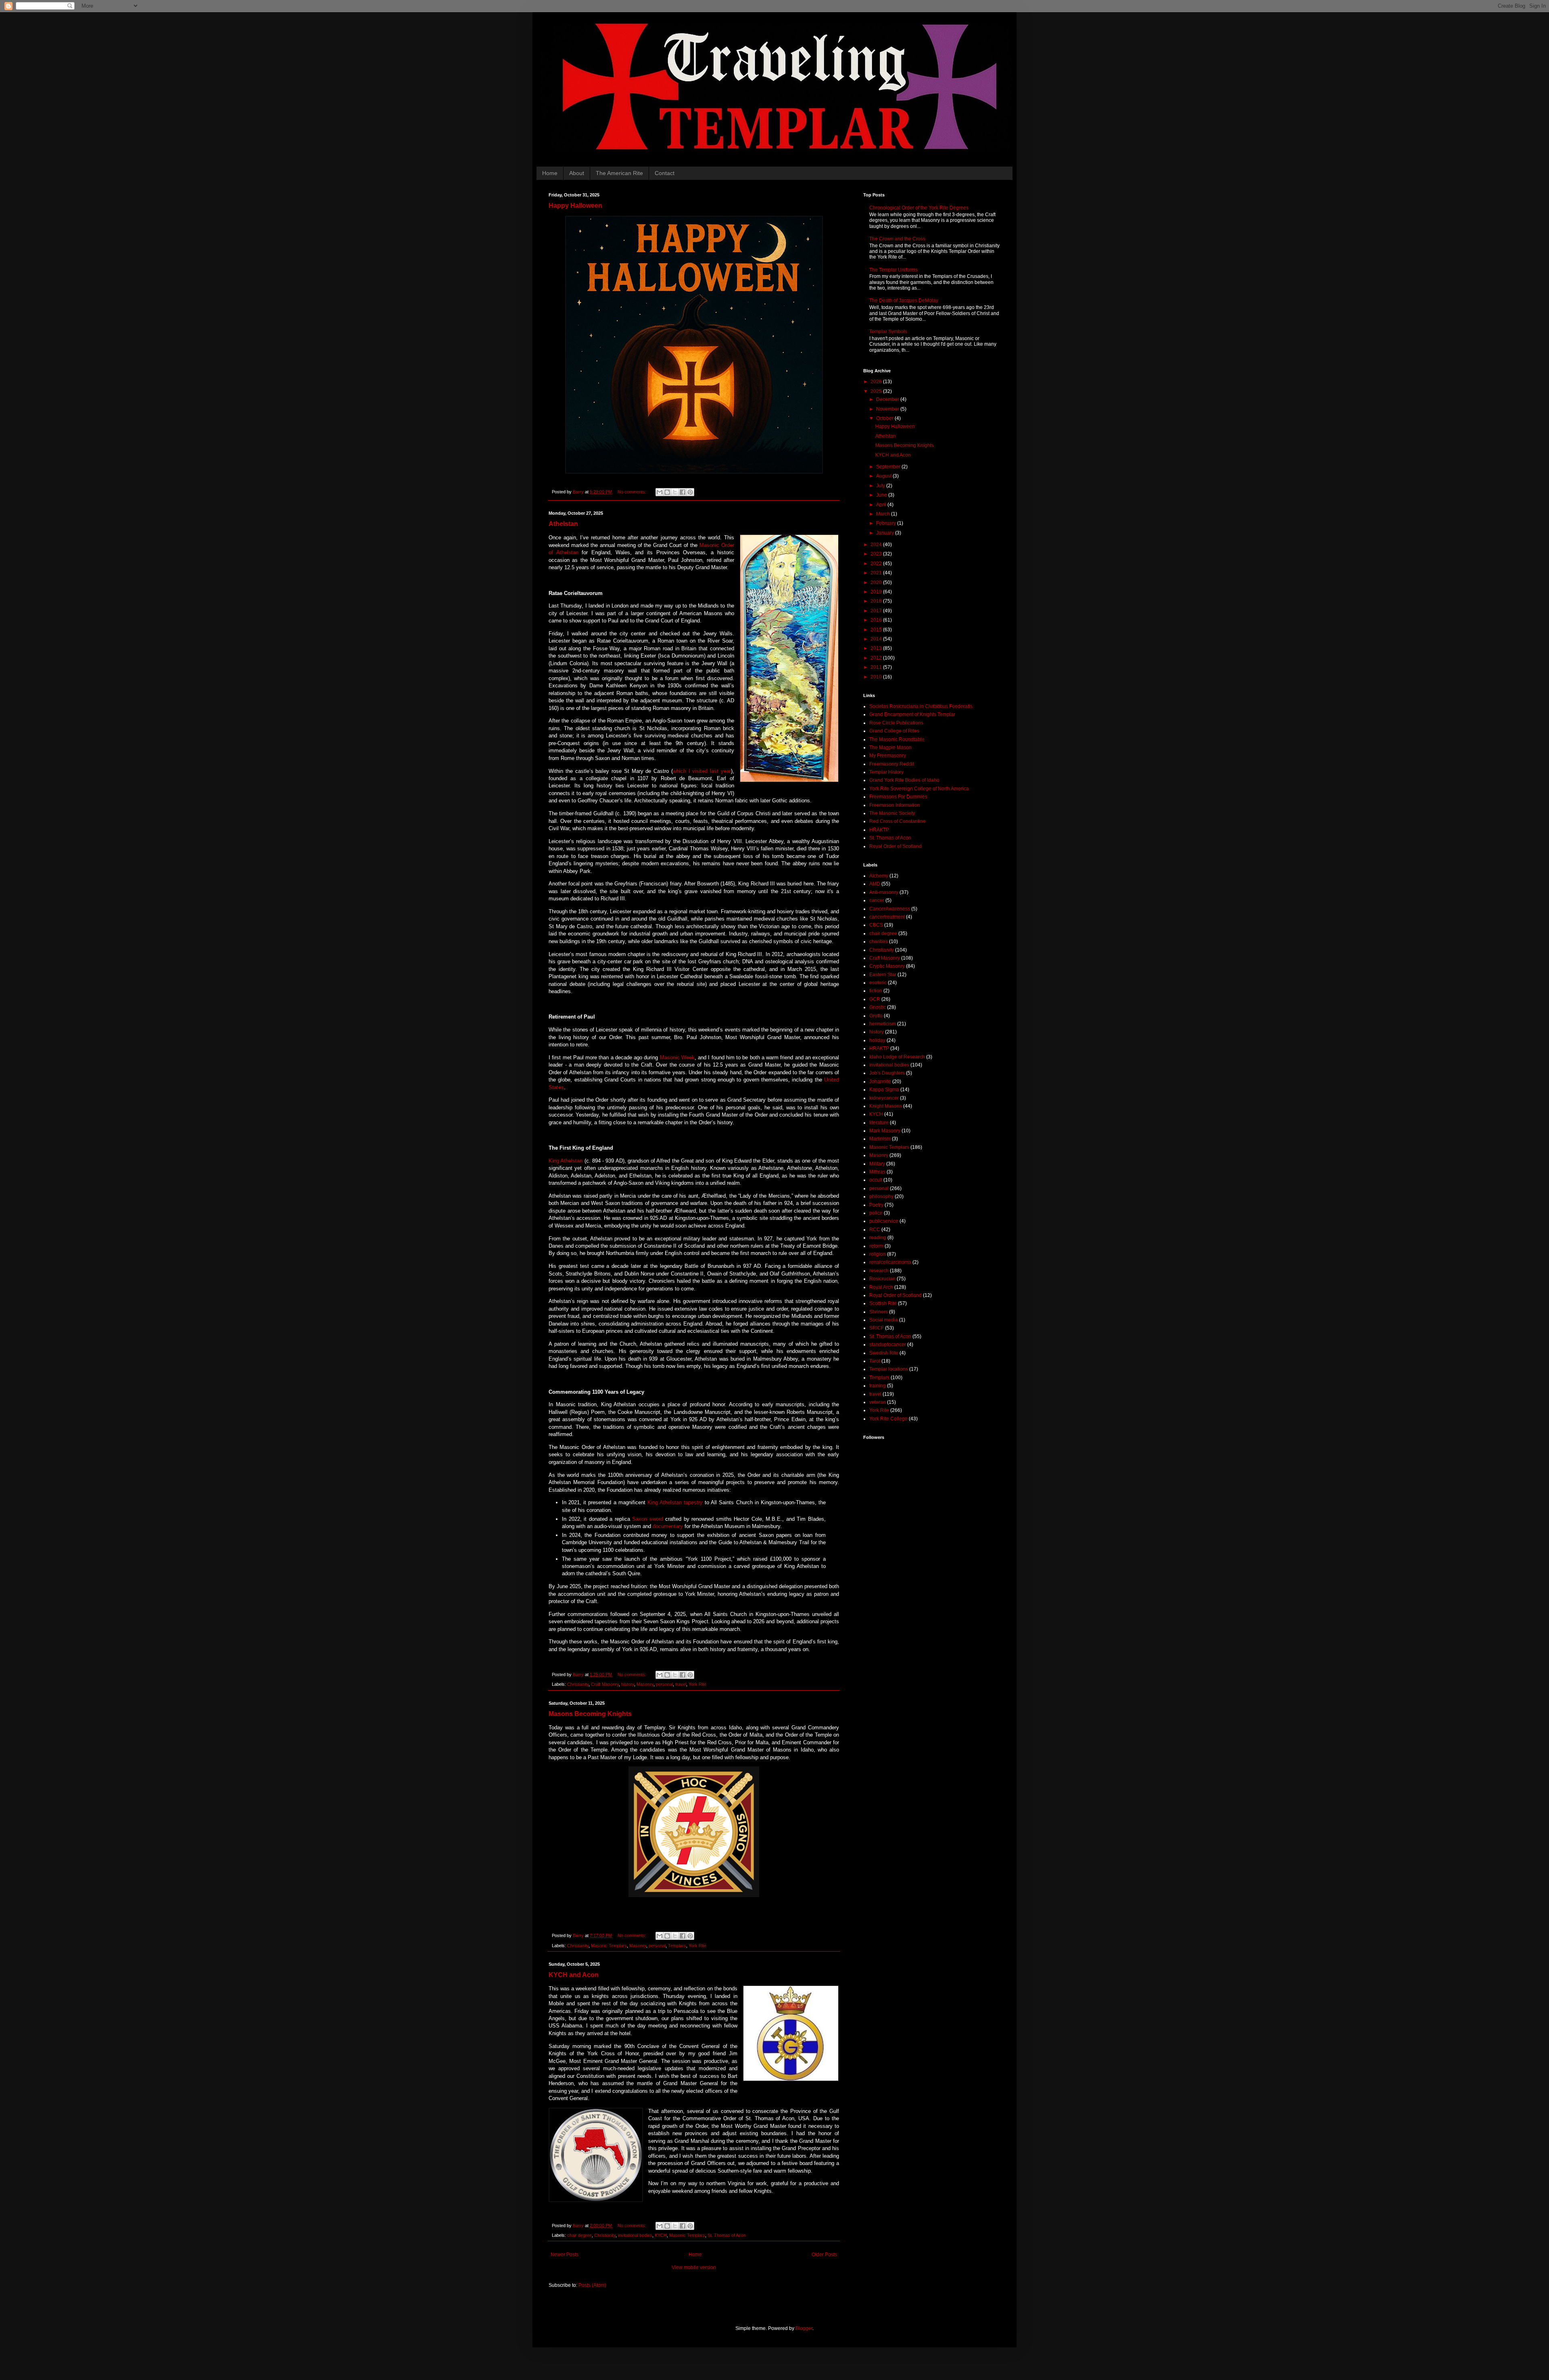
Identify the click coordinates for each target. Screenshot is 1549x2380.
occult (876, 1180)
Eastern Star (883, 975)
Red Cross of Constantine (898, 821)
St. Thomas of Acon (727, 2235)
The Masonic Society (892, 813)
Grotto (876, 1016)
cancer (877, 900)
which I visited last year (702, 771)
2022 (877, 564)
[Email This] (660, 492)
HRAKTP (879, 830)
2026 (877, 382)
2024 (877, 545)
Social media (884, 1320)
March (884, 514)
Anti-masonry (884, 892)
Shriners (879, 1312)
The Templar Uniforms (893, 270)
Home (550, 173)
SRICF (877, 1328)
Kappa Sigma (884, 1090)
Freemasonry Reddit (892, 764)
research (879, 1271)
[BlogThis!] (667, 492)
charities (879, 942)
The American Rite (619, 173)
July (881, 486)
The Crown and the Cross (897, 239)
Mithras (877, 1172)
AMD (875, 884)
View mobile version (694, 2267)
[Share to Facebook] (683, 492)
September (889, 467)
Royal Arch (881, 1287)
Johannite (880, 1081)
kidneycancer (884, 1098)
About (577, 173)
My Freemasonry (888, 756)
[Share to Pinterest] (690, 492)
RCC (875, 1230)
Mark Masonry (885, 1131)
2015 (877, 630)
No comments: (633, 492)
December (888, 399)
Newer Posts (565, 2255)
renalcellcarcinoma (890, 1262)
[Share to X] (675, 492)
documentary (669, 1526)
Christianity (578, 1684)
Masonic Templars (609, 1946)
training (878, 1386)
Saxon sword (648, 1519)
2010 (877, 677)
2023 (877, 554)
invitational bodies (635, 2235)
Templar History (886, 772)
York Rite (697, 1684)
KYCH (661, 2235)
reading (878, 1238)
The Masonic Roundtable (897, 739)
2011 (877, 667)
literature (879, 1123)
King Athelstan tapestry (675, 1502)
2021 (877, 573)
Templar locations (889, 1369)
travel (681, 1684)
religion (878, 1254)
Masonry (645, 1684)
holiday (877, 1040)
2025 (877, 391)
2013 (877, 648)
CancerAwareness (890, 909)
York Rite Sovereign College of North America (919, 789)
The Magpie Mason (890, 747)
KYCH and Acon (574, 1975)
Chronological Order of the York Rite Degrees (919, 208)
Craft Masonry (605, 1684)
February (887, 523)
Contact (665, 173)
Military (877, 1164)
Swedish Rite (884, 1353)
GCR (875, 999)
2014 (877, 639)
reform (876, 1246)
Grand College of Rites (894, 731)
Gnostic (878, 1007)
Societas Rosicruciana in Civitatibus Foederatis (921, 706)
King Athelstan (566, 1161)
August (884, 476)
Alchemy (879, 876)
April (882, 505)
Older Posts (824, 2255)
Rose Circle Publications (896, 723)
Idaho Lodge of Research (897, 1057)
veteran (878, 1402)
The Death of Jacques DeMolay (904, 301)
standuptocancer (888, 1344)
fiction (876, 991)
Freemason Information (895, 805)
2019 (877, 592)
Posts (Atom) (592, 2285)
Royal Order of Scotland (896, 846)
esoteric (878, 983)
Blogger (804, 2328)
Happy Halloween (575, 206)
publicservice (884, 1221)
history (628, 1684)
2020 (877, 582)
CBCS (876, 925)
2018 (877, 601)
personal (664, 1684)
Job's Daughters (887, 1073)
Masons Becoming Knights (590, 1714)
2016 (877, 620)
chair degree (579, 2235)
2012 (877, 658)
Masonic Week (677, 1057)
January (886, 533)
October (885, 418)
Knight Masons (886, 1106)
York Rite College (888, 1419)
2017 (877, 611)
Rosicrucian (882, 1279)
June (882, 495)
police (876, 1213)
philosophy (881, 1196)
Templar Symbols (888, 332)
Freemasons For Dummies (898, 797)
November (888, 409)
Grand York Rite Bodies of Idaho (904, 780)
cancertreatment (887, 917)
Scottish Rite (883, 1303)
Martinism (880, 1139)
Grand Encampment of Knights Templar (912, 714)
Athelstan (563, 524)
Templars (677, 1946)
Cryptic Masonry (887, 966)
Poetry (876, 1205)
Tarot (875, 1361)
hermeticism (883, 1024)
